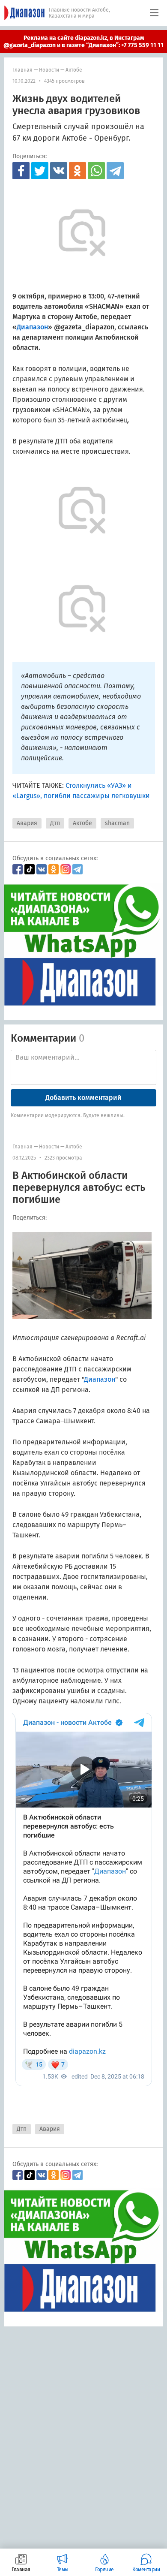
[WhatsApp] (96, 171)
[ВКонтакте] (59, 171)
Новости (49, 70)
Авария (27, 823)
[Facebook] (21, 171)
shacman (117, 823)
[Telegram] (115, 171)
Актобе (74, 70)
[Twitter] (40, 171)
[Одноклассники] (78, 171)
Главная (22, 70)
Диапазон (100, 1379)
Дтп (55, 823)
